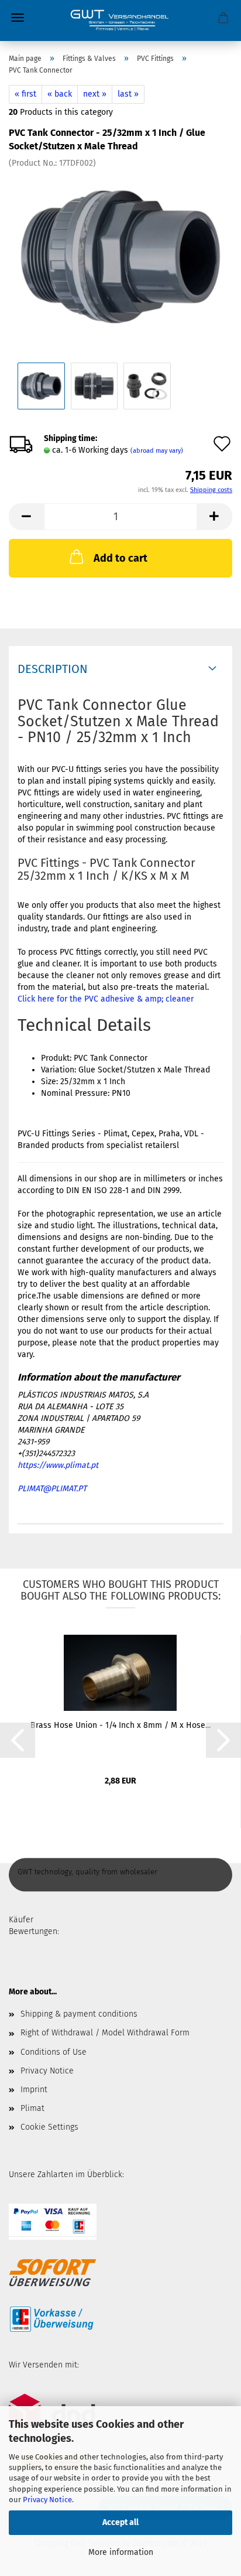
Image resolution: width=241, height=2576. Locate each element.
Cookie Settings (49, 2127)
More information (121, 2552)
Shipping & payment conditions (79, 2014)
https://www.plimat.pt (58, 1465)
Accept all (120, 2522)
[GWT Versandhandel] (120, 21)
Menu (18, 18)
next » (95, 94)
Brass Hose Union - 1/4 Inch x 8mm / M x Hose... (120, 1725)
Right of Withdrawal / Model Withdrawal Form (105, 2033)
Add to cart (120, 558)
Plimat (32, 2108)
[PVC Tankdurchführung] (120, 256)
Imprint (34, 2090)
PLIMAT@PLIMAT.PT (52, 1489)
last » (128, 94)
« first (25, 94)
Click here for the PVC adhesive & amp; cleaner (106, 999)
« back (60, 94)
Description (53, 669)
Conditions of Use (54, 2052)
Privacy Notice (47, 2500)
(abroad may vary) (157, 451)
